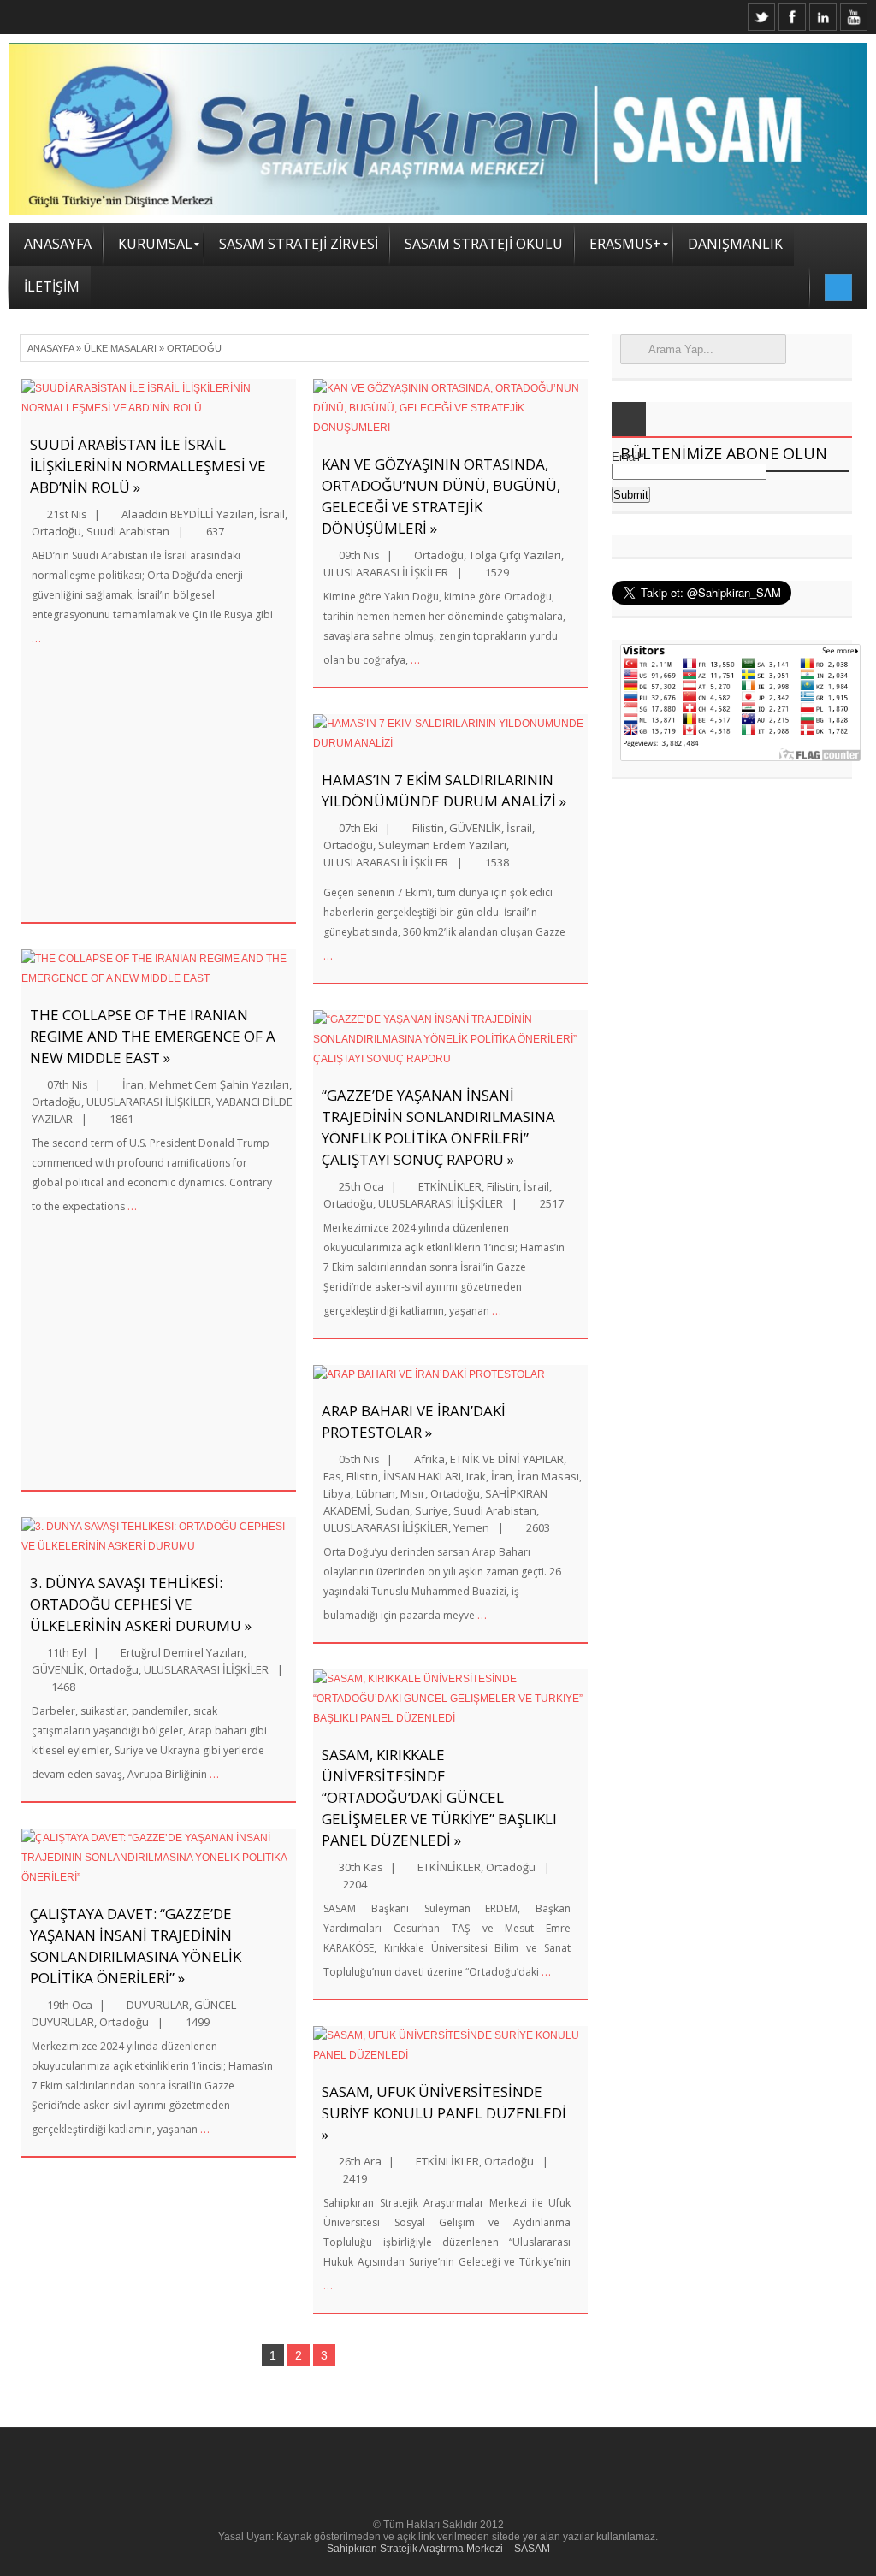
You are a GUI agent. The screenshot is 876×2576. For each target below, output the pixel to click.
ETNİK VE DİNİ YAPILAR (507, 1459)
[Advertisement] (296, 777)
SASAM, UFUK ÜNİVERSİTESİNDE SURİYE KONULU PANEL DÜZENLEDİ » (444, 2113)
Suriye (432, 1510)
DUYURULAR (158, 2005)
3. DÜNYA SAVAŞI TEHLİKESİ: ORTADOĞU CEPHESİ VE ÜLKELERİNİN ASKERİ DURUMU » (141, 1604)
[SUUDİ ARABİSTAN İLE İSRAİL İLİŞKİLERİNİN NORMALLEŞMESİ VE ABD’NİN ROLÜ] (159, 399)
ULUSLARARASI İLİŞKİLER (149, 1102)
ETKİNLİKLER (450, 1186)
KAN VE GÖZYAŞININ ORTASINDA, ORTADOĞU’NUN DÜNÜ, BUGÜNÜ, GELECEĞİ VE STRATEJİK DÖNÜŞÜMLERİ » (441, 496)
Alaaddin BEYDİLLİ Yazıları (188, 514)
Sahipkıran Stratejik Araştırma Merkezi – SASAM (438, 2549)
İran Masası (548, 1476)
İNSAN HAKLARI (422, 1476)
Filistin (428, 828)
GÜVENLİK (58, 1669)
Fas (332, 1476)
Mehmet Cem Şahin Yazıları (219, 1084)
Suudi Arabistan (128, 531)
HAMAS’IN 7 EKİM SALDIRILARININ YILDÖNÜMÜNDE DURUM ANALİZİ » (444, 790)
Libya (337, 1493)
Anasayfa (50, 348)
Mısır (413, 1493)
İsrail (272, 514)
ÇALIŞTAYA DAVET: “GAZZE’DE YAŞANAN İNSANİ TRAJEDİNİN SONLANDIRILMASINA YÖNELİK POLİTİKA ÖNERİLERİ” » (136, 1946)
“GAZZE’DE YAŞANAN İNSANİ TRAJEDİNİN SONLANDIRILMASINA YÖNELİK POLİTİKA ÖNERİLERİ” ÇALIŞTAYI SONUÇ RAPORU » (438, 1127)
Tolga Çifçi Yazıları (515, 555)
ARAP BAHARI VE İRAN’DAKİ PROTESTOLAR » (414, 1421)
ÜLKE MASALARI (120, 348)
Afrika (429, 1459)
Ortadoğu (56, 531)
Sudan (393, 1510)
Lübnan (376, 1493)
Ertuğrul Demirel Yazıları (182, 1652)
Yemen (471, 1527)
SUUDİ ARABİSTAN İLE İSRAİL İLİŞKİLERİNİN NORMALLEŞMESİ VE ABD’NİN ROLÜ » (148, 466)
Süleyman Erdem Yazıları (442, 845)
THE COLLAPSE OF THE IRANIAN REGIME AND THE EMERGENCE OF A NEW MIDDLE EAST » (153, 1036)
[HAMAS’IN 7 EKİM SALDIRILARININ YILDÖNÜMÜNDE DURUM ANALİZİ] (450, 734)
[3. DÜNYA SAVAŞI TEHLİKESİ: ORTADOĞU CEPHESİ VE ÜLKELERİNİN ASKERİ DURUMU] (159, 1537)
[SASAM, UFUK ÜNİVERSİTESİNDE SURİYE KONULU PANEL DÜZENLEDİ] (450, 2046)
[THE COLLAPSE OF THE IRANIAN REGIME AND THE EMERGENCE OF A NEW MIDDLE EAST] (159, 969)
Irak (476, 1476)
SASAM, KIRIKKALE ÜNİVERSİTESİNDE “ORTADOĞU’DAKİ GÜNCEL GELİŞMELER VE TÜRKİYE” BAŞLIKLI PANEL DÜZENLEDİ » (439, 1797)
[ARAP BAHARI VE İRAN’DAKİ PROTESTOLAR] (450, 1375)
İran (133, 1084)
